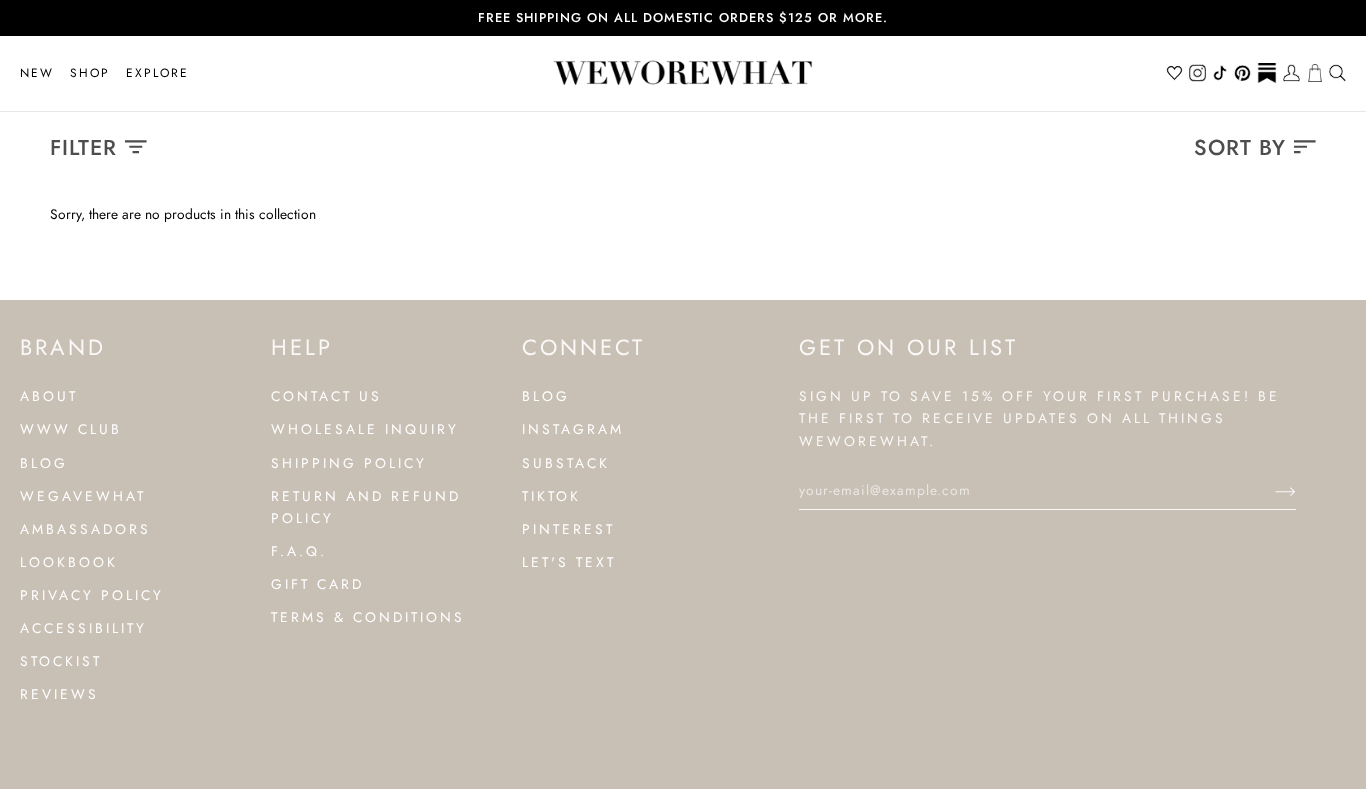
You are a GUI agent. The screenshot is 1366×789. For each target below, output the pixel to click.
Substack (566, 463)
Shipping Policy (349, 463)
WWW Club (71, 429)
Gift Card (317, 584)
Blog (44, 463)
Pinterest (568, 529)
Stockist (61, 661)
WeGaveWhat (83, 496)
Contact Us (326, 396)
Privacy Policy (92, 595)
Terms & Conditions (368, 617)
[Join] (1269, 490)
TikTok (551, 496)
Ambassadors (85, 529)
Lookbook (69, 562)
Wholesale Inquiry (365, 429)
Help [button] (302, 347)
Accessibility (83, 628)
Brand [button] (63, 347)
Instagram (573, 429)
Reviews (59, 694)
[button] (90, 73)
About (49, 396)
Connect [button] (583, 347)
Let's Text (569, 562)
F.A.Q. (299, 551)
